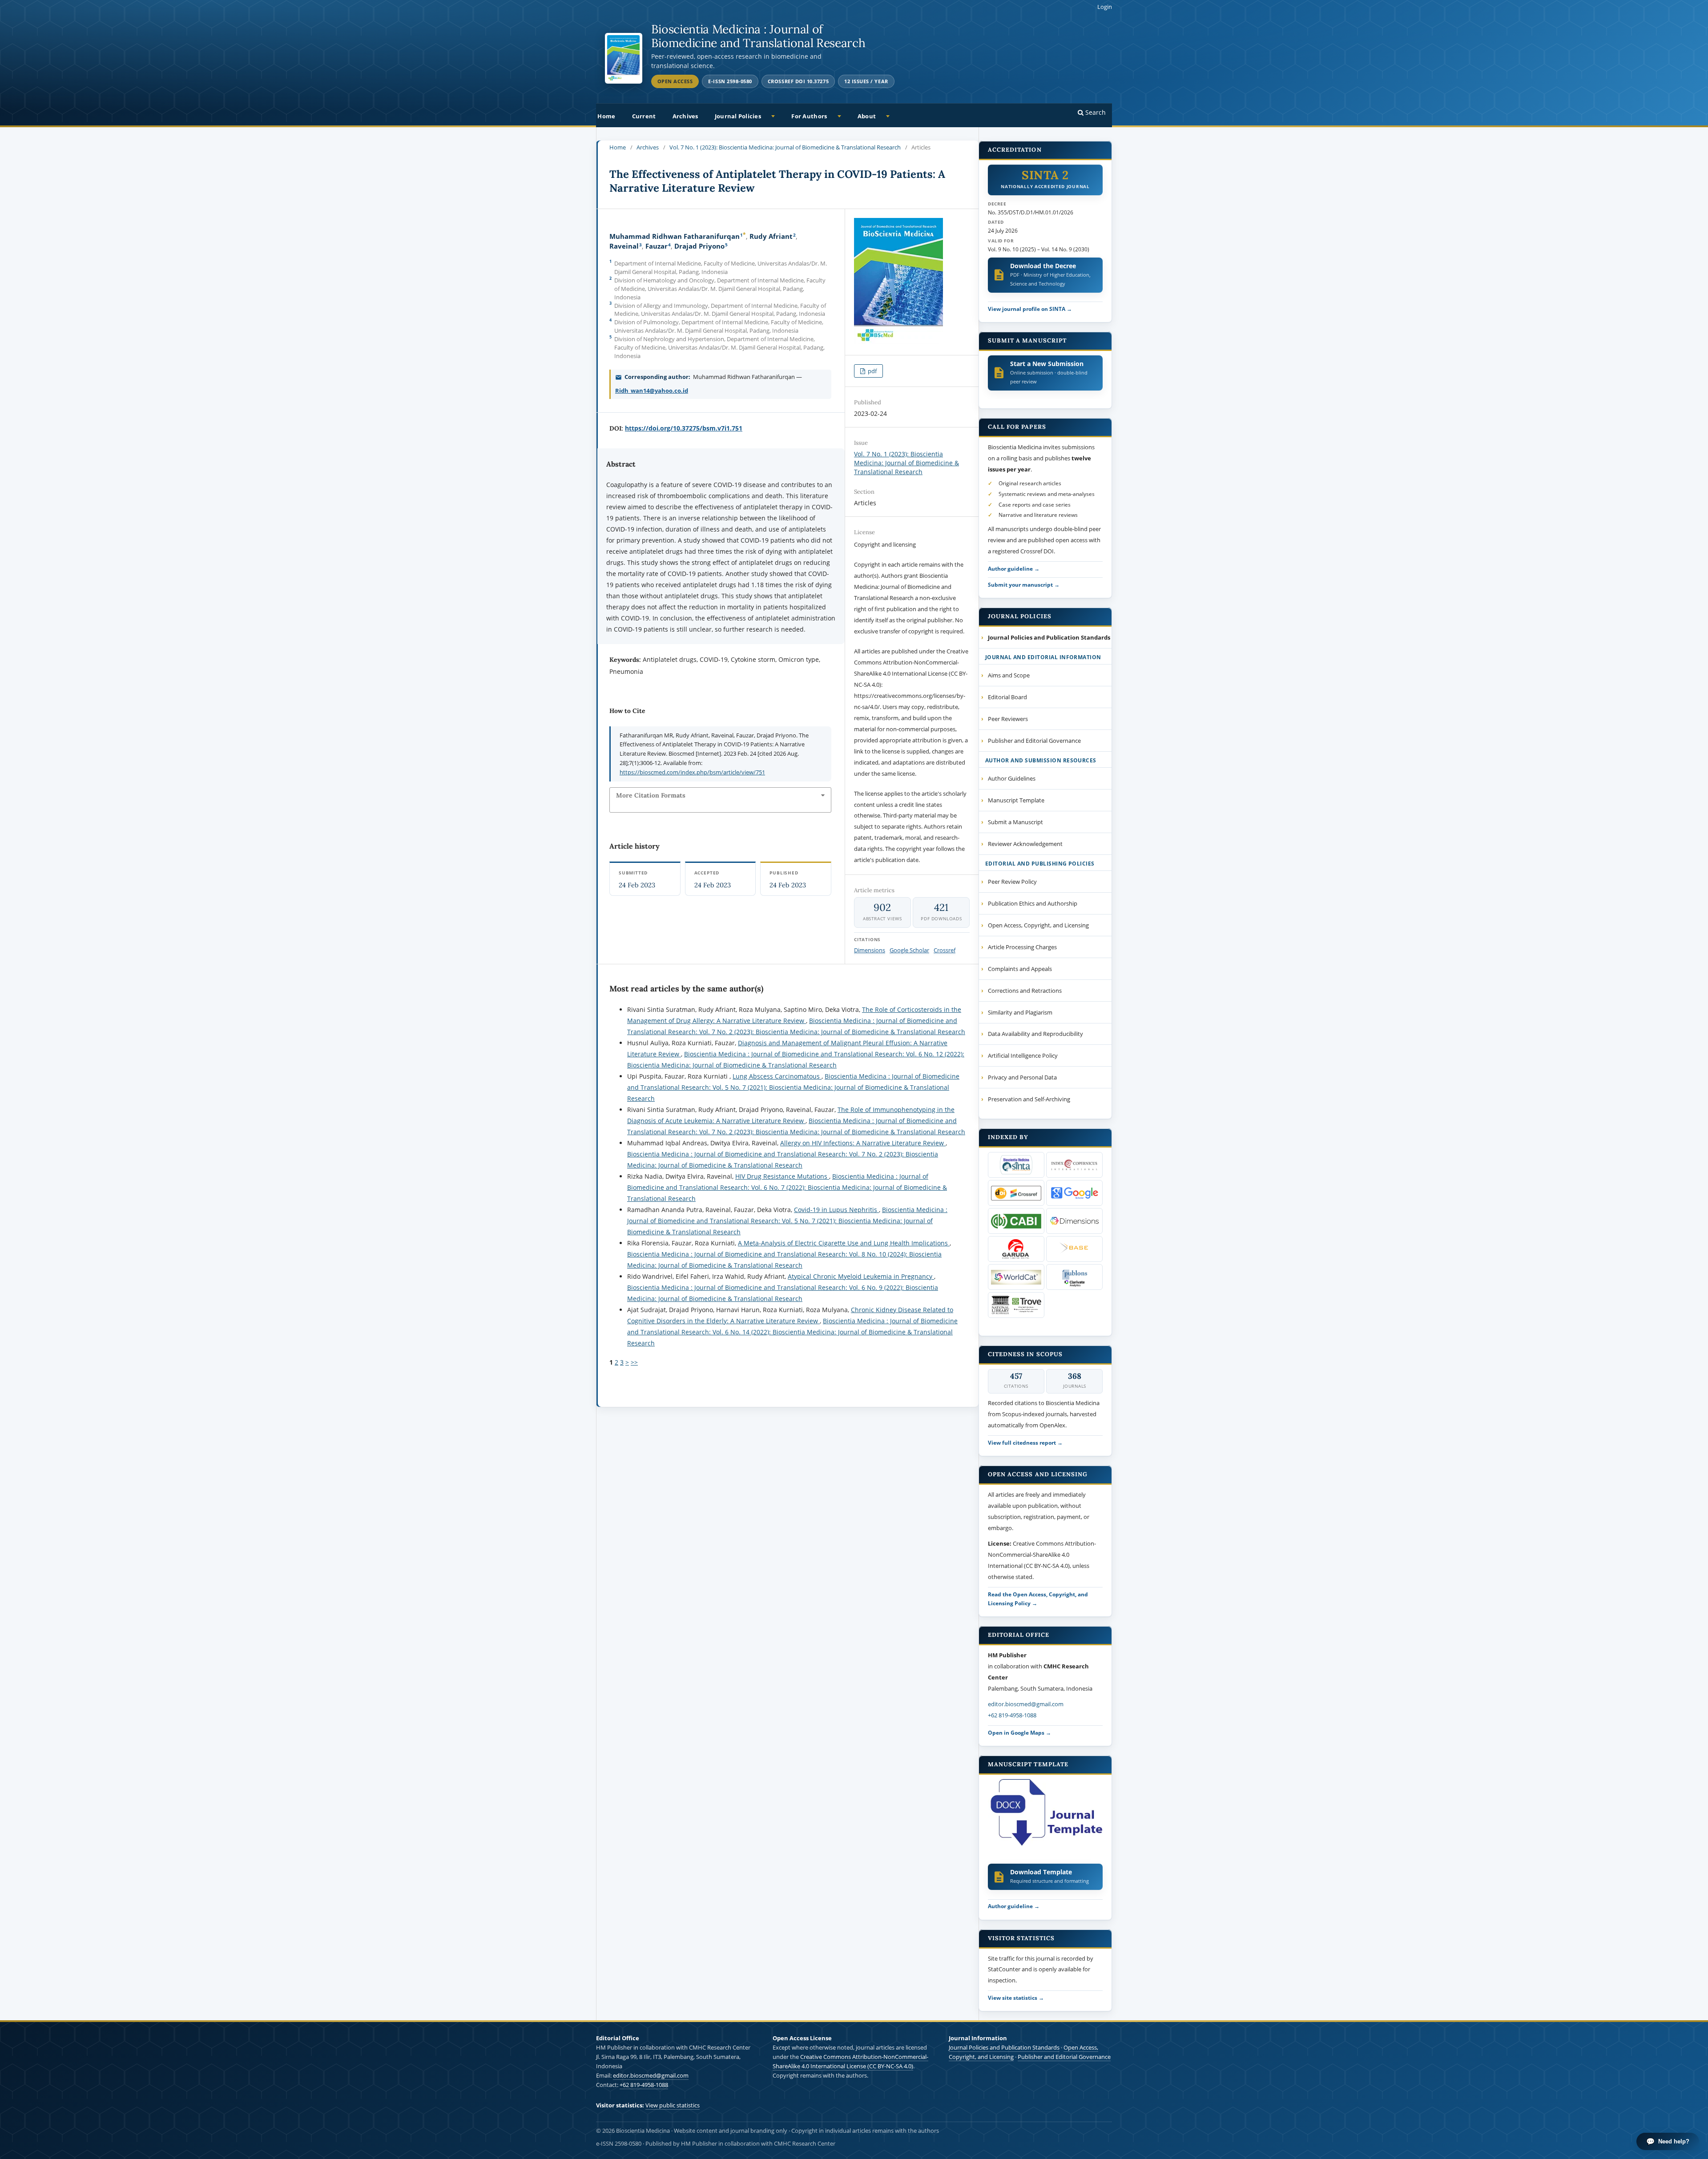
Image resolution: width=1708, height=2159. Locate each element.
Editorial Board (1007, 697)
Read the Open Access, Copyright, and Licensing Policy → (1038, 1599)
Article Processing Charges (1022, 947)
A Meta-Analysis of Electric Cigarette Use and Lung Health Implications (844, 1243)
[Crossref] (1016, 1193)
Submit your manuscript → (1024, 584)
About (867, 116)
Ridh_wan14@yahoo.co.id (652, 391)
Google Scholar (909, 950)
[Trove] (1016, 1305)
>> (634, 1362)
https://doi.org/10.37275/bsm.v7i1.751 (684, 428)
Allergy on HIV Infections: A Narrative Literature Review (863, 1143)
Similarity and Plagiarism (1020, 1012)
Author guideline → (1014, 568)
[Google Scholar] (1074, 1193)
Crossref (945, 950)
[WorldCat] (1016, 1277)
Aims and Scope (1009, 675)
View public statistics (673, 2105)
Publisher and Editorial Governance (1034, 741)
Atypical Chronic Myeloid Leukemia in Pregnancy (861, 1276)
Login (1105, 7)
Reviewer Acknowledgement (1025, 844)
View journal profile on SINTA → (1030, 309)
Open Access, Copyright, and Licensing (1038, 925)
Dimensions (870, 950)
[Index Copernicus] (1074, 1165)
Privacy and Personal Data (1022, 1077)
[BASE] (1074, 1249)
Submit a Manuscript (1015, 822)
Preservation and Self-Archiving (1029, 1099)
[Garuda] (1016, 1249)
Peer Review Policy (1012, 882)
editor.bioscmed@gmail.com (1026, 1704)
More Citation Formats (651, 795)
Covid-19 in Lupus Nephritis (836, 1210)
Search (1095, 112)
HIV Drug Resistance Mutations (782, 1176)
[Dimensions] (1074, 1221)
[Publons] (1074, 1277)
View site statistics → (1016, 1998)
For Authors (809, 116)
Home (606, 116)
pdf (872, 371)
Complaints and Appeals (1020, 969)
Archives (685, 116)
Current (644, 116)
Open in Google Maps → (1019, 1732)
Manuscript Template (1016, 800)
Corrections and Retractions (1025, 991)
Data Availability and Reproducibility (1035, 1034)
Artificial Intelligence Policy (1023, 1055)
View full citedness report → (1025, 1442)
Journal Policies (738, 116)
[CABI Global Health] (1016, 1221)
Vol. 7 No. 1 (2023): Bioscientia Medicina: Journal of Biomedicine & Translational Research (785, 147)
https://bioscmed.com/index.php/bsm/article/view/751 (692, 772)
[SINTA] (1016, 1165)
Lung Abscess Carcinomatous (777, 1076)
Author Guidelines (1012, 778)
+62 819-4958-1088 (1012, 1715)
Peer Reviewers (1008, 719)
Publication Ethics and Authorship (1033, 903)
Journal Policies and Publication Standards (1004, 2047)
